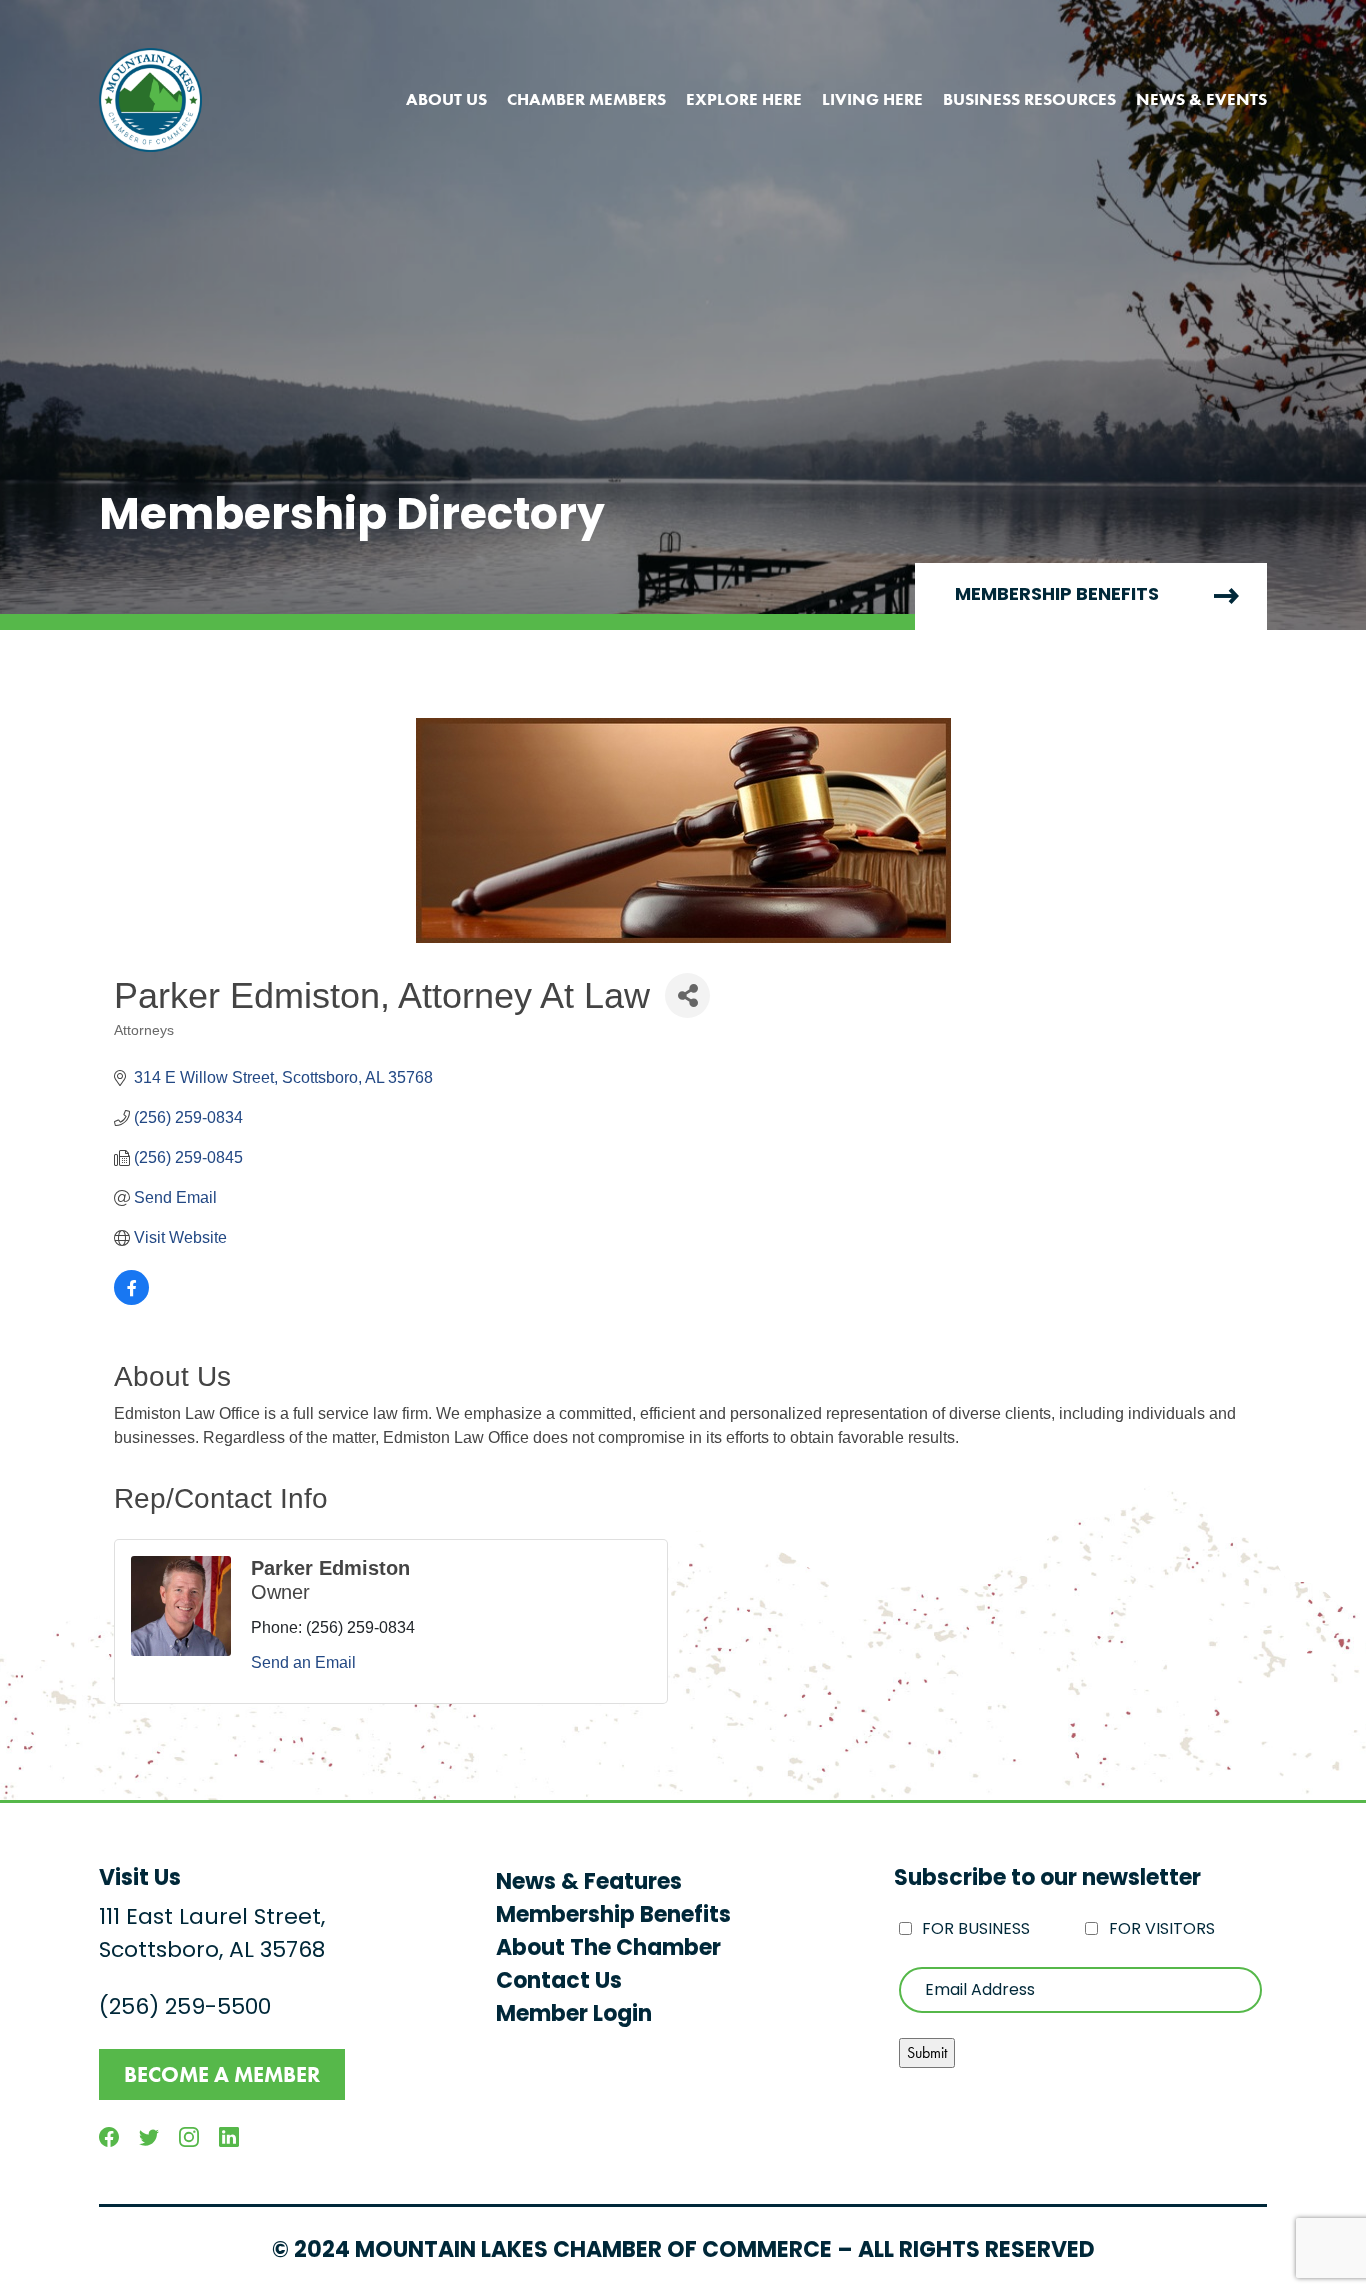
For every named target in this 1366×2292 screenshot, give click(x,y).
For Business (976, 1930)
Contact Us (559, 1982)
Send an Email (303, 1662)
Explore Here (744, 99)
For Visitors (1162, 1930)
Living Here (872, 99)
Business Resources (1029, 99)
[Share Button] (687, 995)
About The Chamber (608, 1949)
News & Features (589, 1883)
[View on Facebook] (131, 1299)
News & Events (1201, 99)
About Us (446, 99)
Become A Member (222, 2074)
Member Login (574, 2015)
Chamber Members (586, 99)
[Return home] (150, 100)
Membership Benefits (1057, 596)
